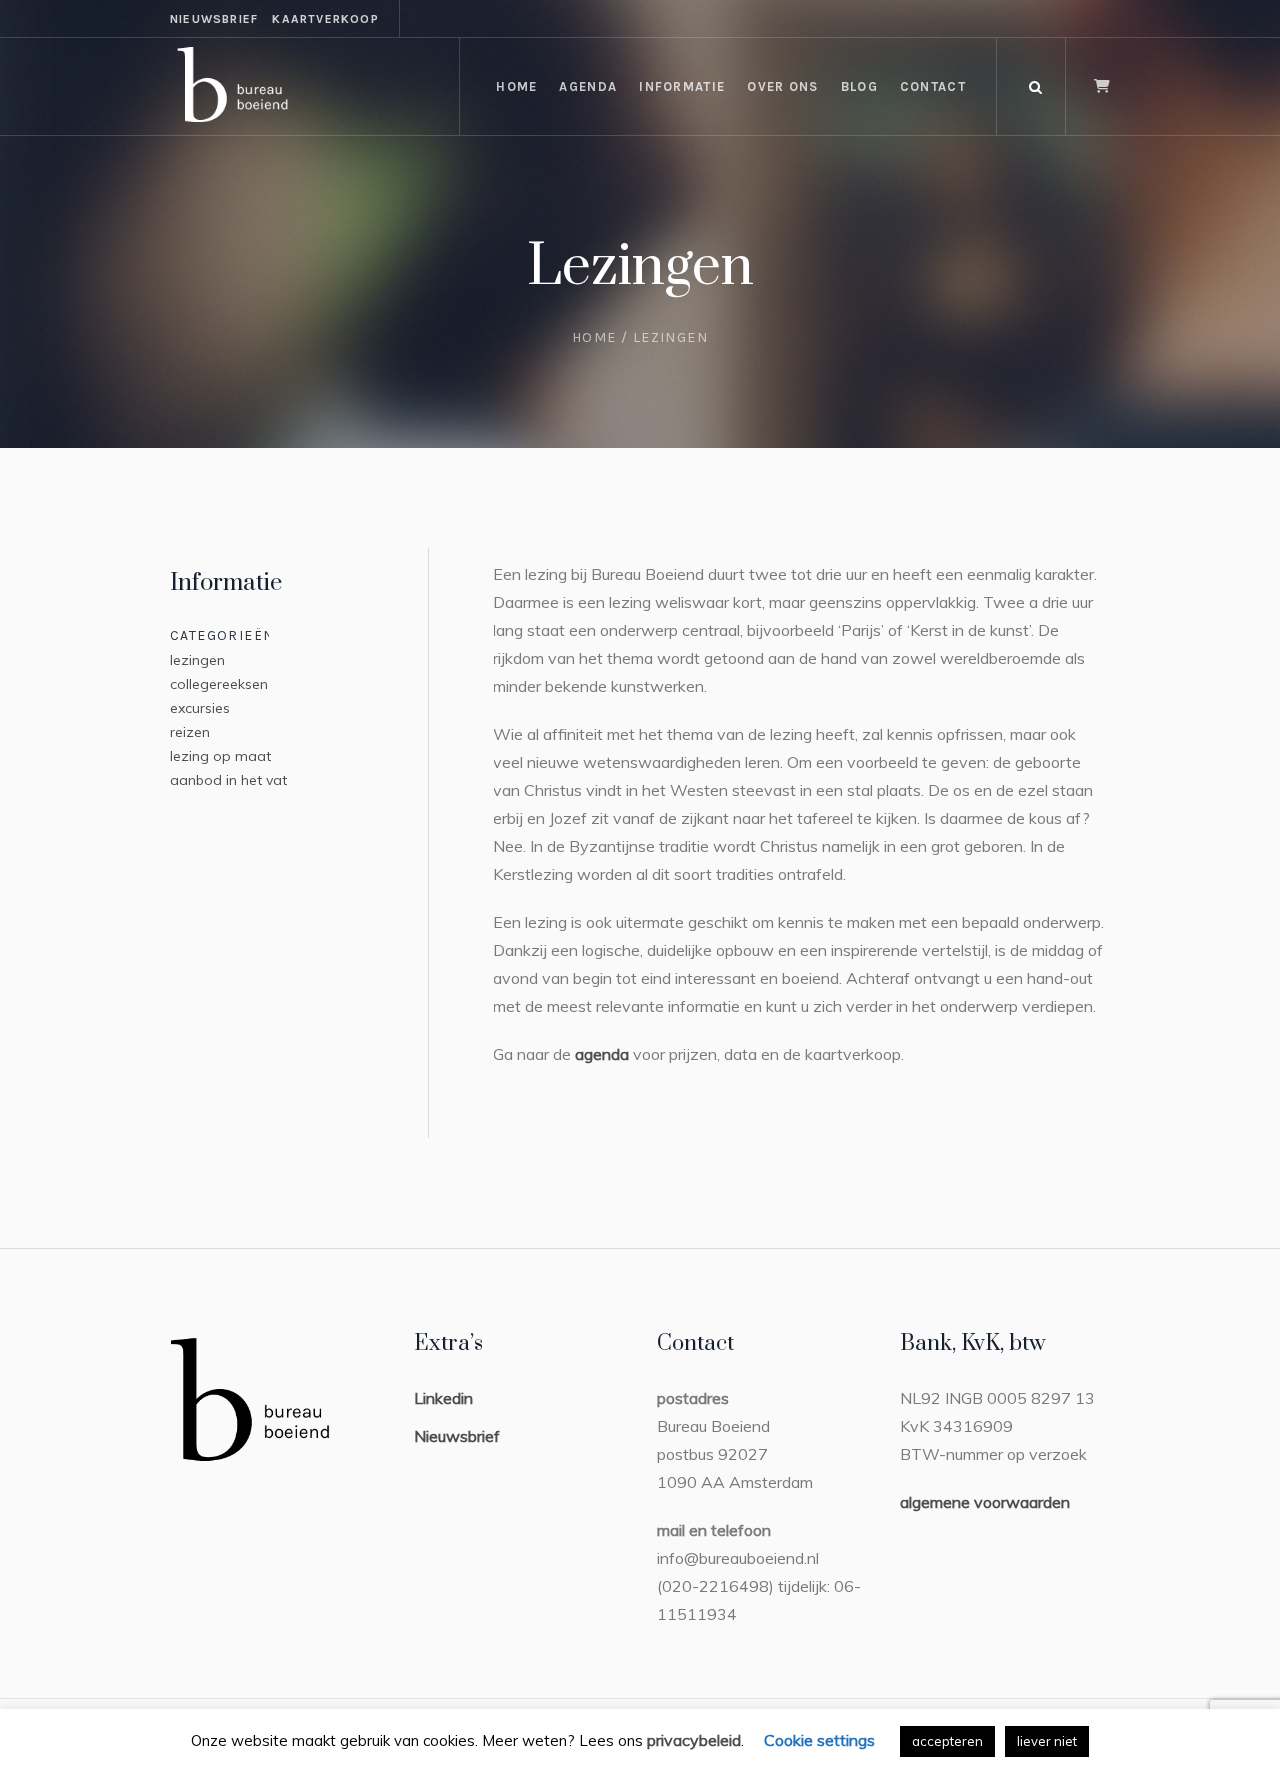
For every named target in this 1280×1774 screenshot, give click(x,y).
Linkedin (443, 1398)
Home (594, 337)
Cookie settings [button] (819, 1740)
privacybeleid (694, 1740)
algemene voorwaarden (985, 1502)
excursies (200, 708)
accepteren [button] (947, 1741)
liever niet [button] (1047, 1741)
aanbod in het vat (228, 780)
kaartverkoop (325, 19)
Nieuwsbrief (457, 1436)
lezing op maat (220, 756)
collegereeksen (219, 684)
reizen (190, 732)
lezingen (197, 660)
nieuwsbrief (214, 19)
